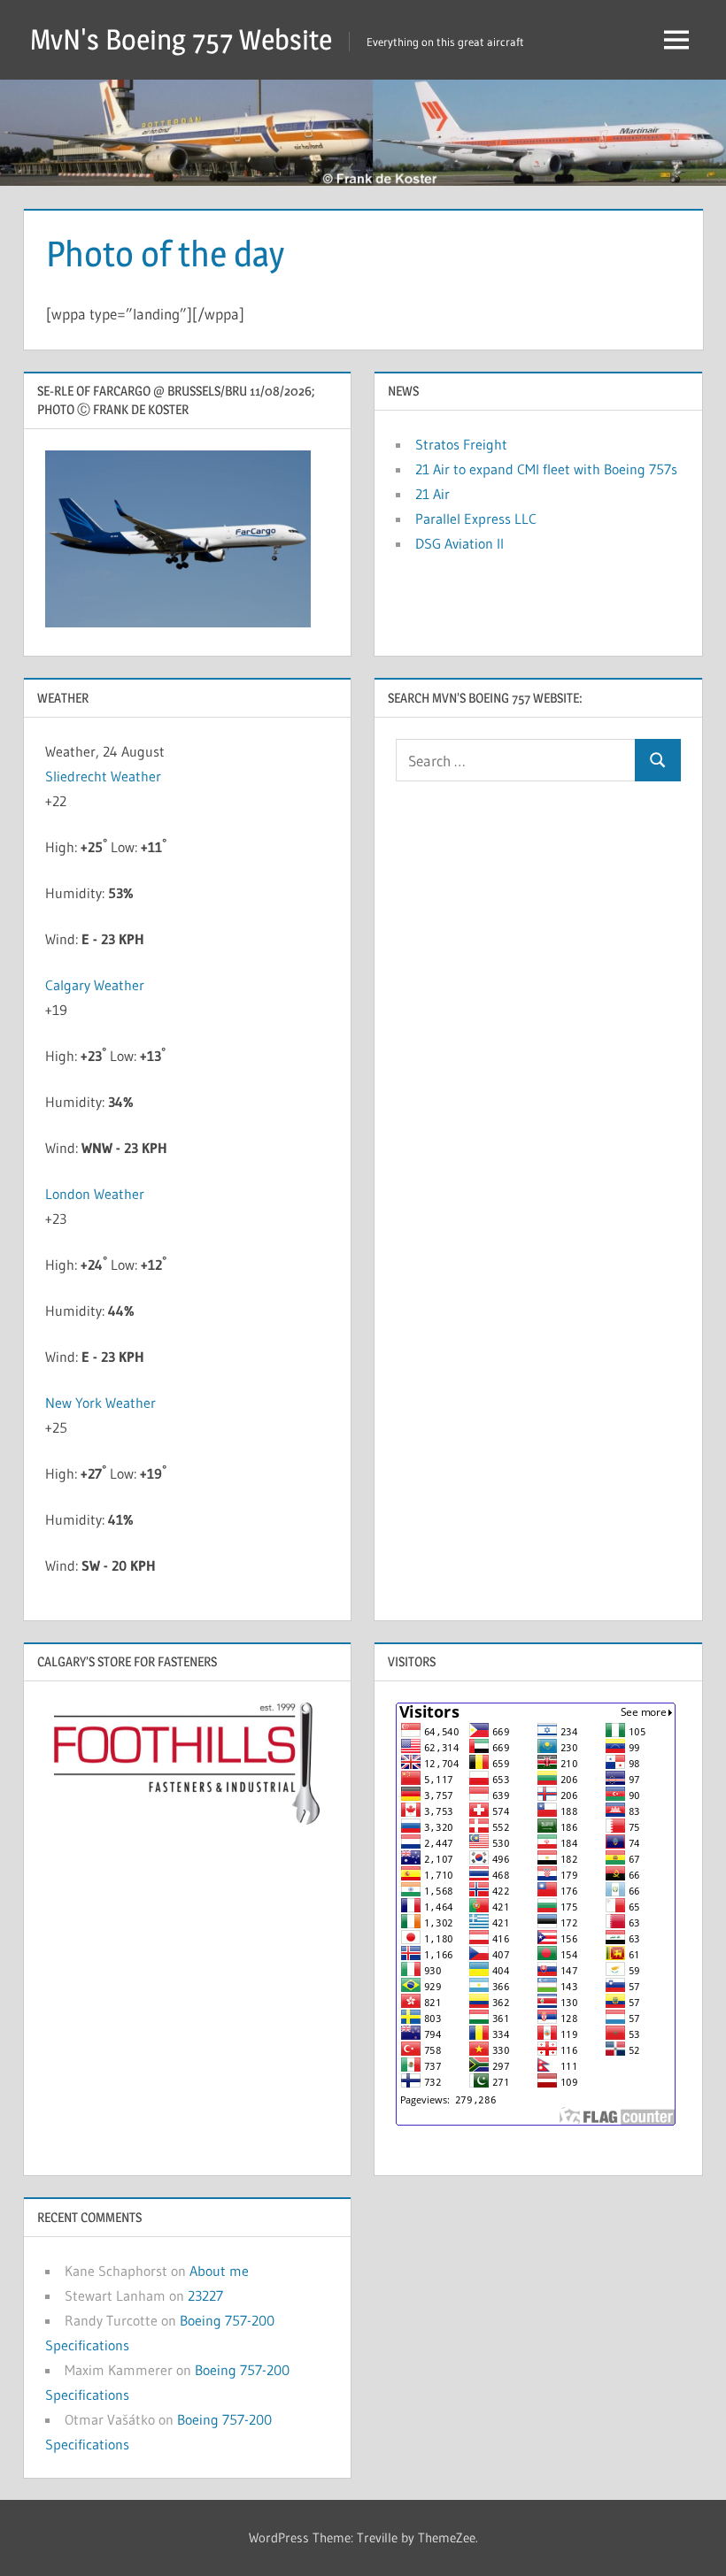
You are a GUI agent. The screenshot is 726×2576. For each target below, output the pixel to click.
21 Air (433, 494)
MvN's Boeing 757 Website (181, 39)
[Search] (658, 761)
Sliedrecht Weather (105, 776)
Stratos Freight (461, 444)
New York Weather (100, 1403)
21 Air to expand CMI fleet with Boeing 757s (546, 469)
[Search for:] (516, 761)
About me (219, 2271)
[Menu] (676, 40)
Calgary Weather (95, 985)
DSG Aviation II (460, 543)
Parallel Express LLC (476, 519)
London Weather (95, 1194)
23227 (205, 2295)
